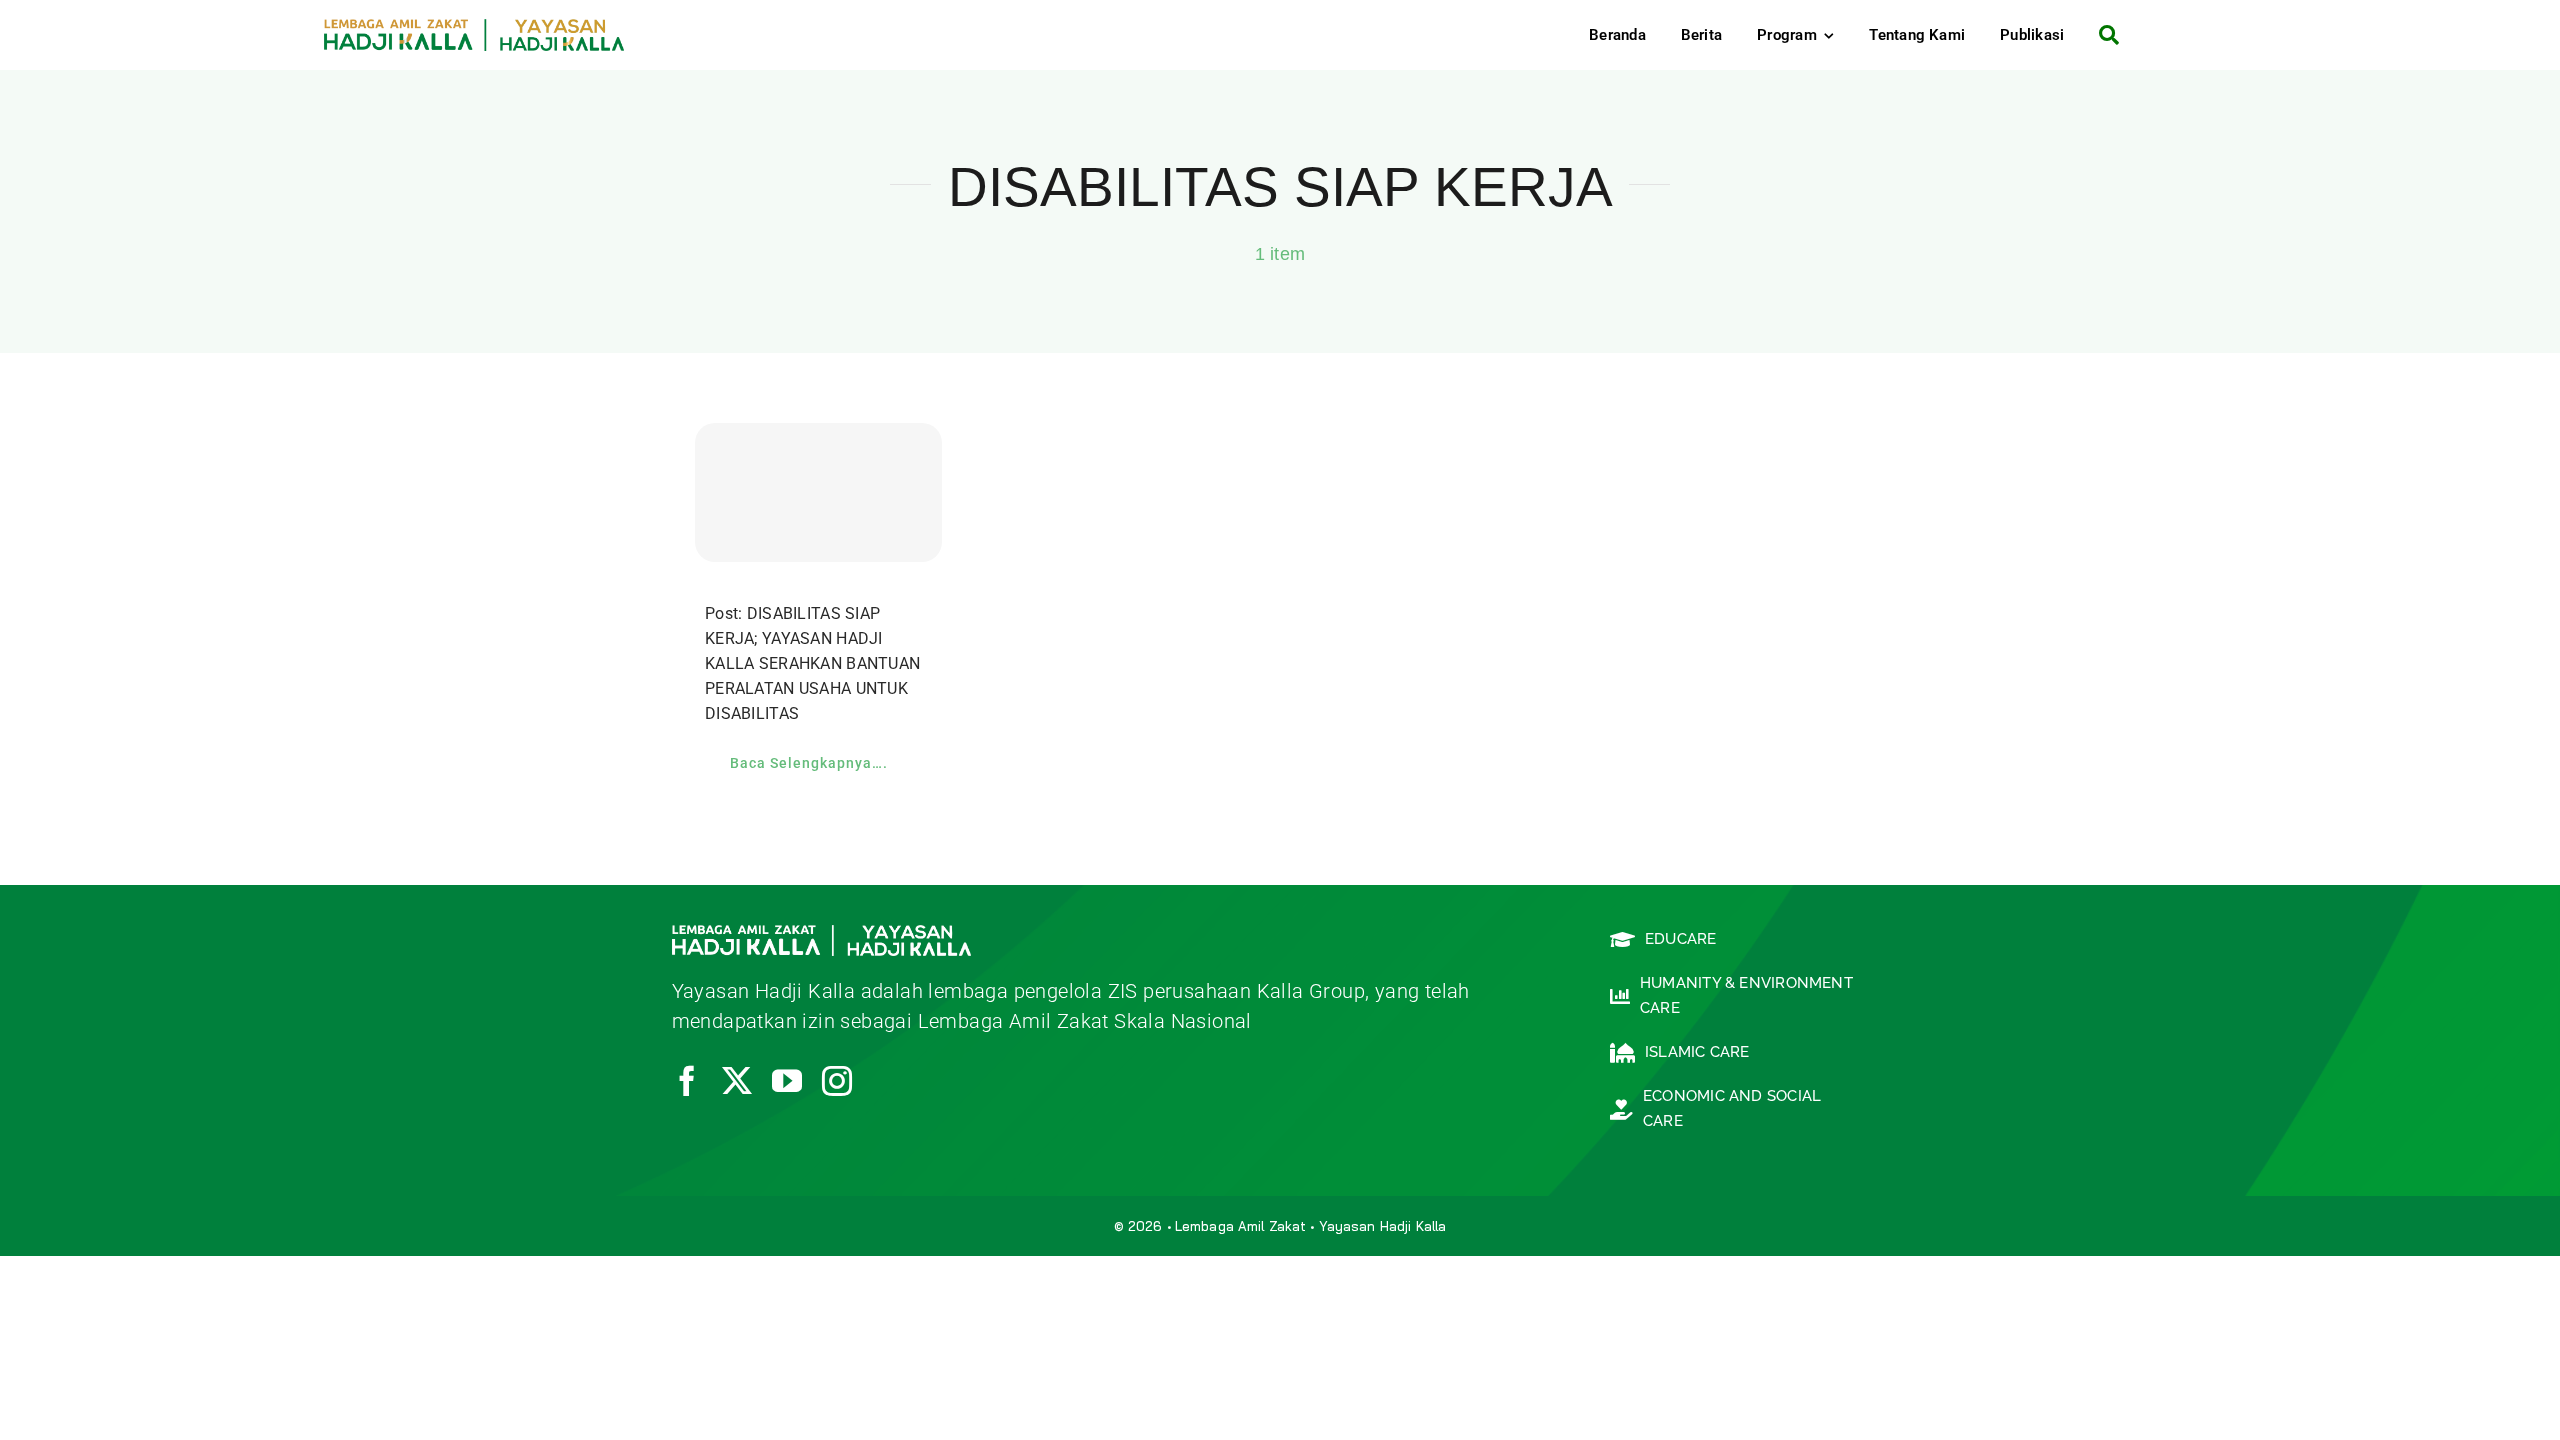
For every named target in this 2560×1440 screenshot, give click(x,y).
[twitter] (737, 1081)
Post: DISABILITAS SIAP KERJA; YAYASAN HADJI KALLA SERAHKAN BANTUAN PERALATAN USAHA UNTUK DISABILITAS (812, 663)
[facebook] (687, 1081)
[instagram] (837, 1081)
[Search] (2101, 35)
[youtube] (787, 1081)
